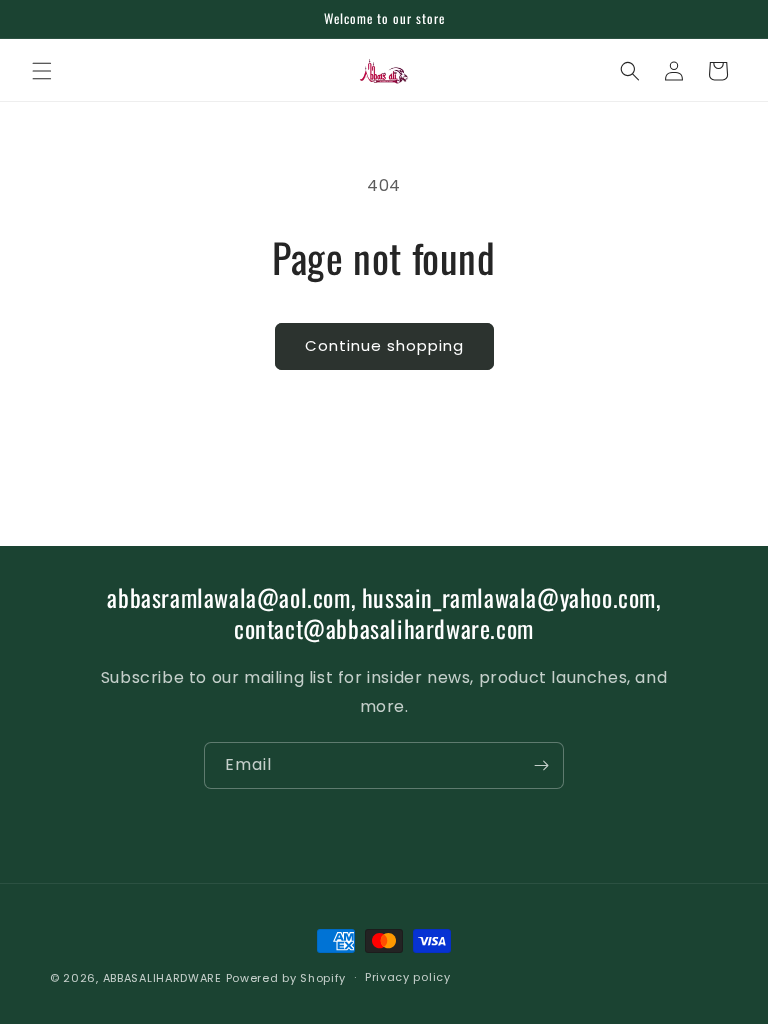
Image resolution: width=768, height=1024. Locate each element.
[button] (42, 71)
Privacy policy (408, 977)
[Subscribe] (541, 765)
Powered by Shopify (286, 978)
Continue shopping (384, 345)
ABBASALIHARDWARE (162, 978)
